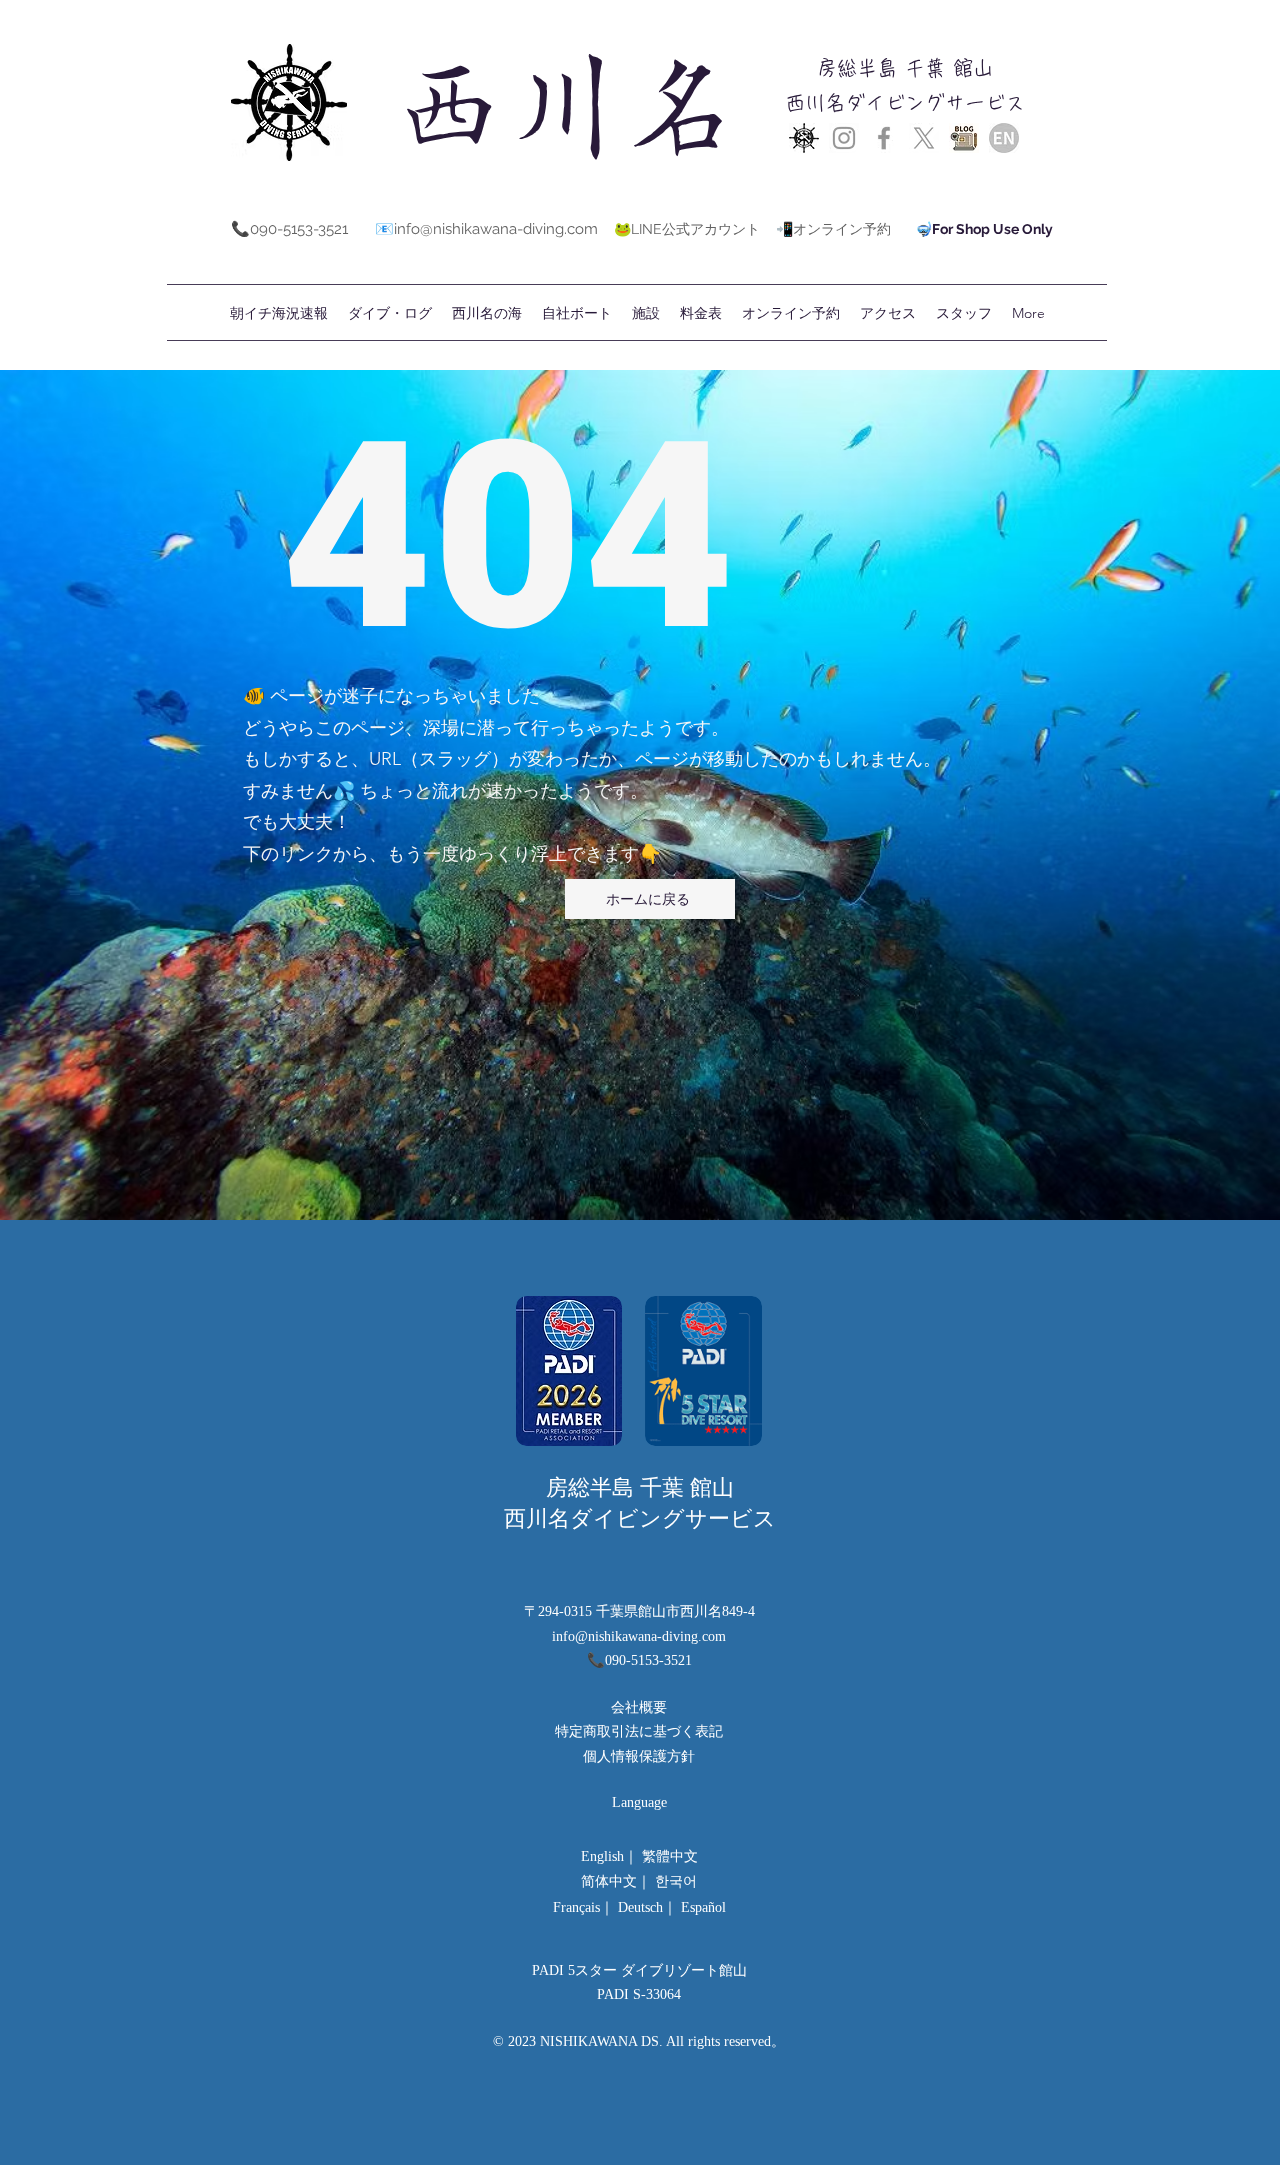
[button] (701, 313)
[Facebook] (884, 138)
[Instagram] (844, 138)
